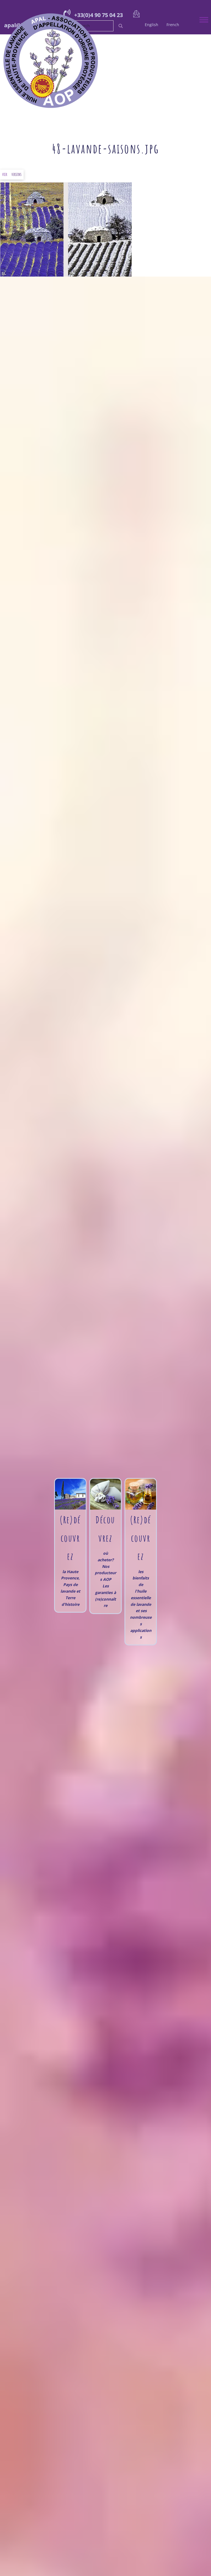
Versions (16, 174)
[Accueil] (101, 60)
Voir (5, 174)
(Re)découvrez (141, 1538)
